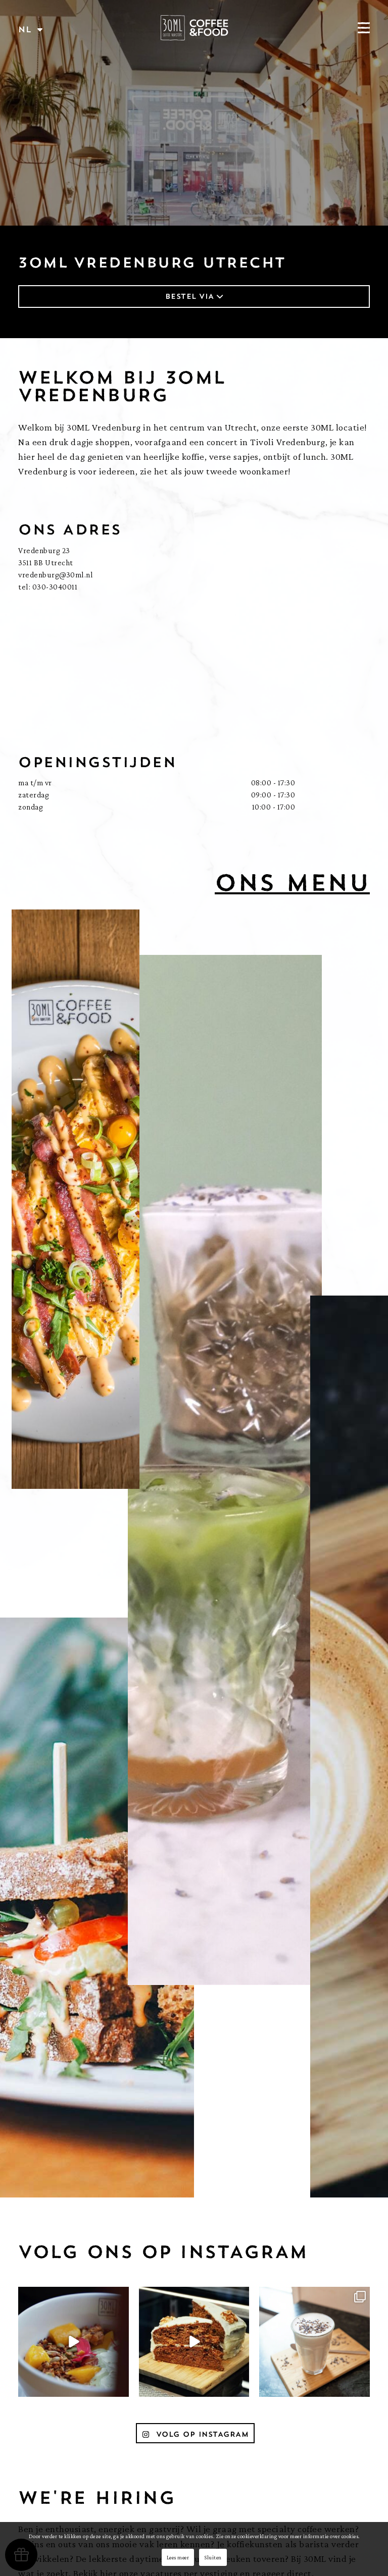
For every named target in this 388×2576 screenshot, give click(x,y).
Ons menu (292, 882)
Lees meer (178, 2557)
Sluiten (213, 2557)
